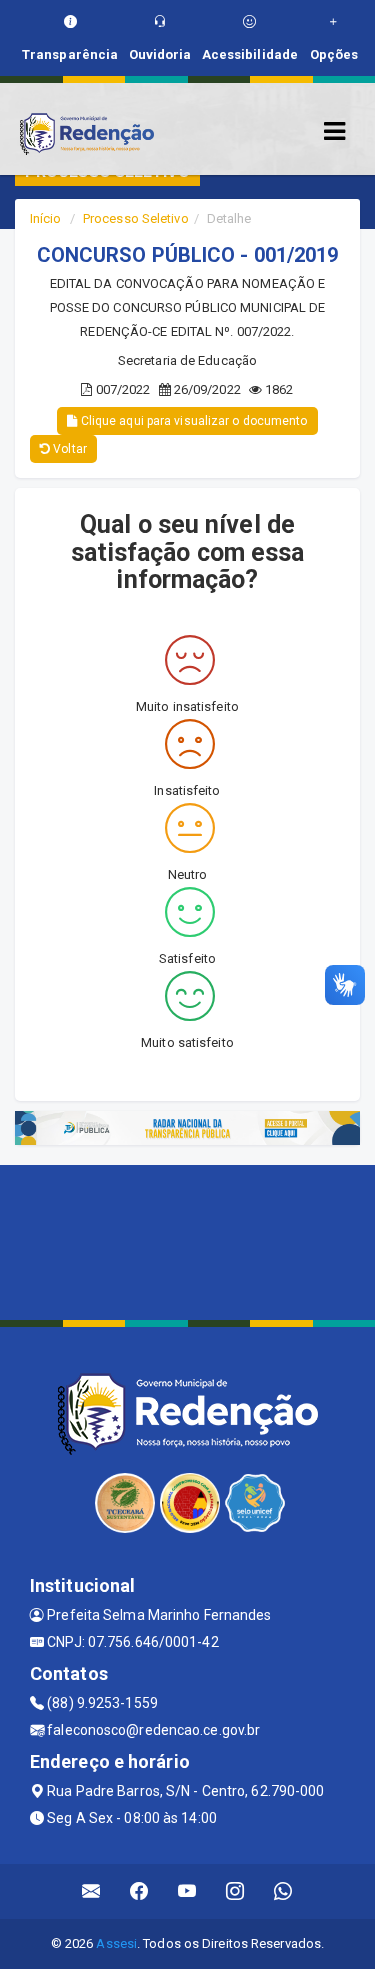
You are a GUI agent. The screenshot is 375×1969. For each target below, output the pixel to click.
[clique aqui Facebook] (139, 1891)
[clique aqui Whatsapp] (283, 1891)
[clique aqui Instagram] (235, 1891)
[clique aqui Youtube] (187, 1891)
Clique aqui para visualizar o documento (193, 421)
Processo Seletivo (136, 218)
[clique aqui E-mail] (91, 1891)
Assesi (116, 1943)
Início (46, 218)
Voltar (68, 449)
